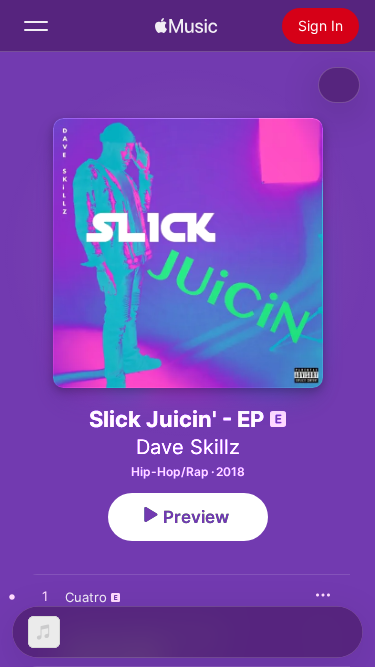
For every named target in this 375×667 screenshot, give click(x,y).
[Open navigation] (36, 26)
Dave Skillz (188, 447)
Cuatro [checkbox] (86, 597)
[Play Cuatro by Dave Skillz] (45, 597)
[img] (186, 26)
